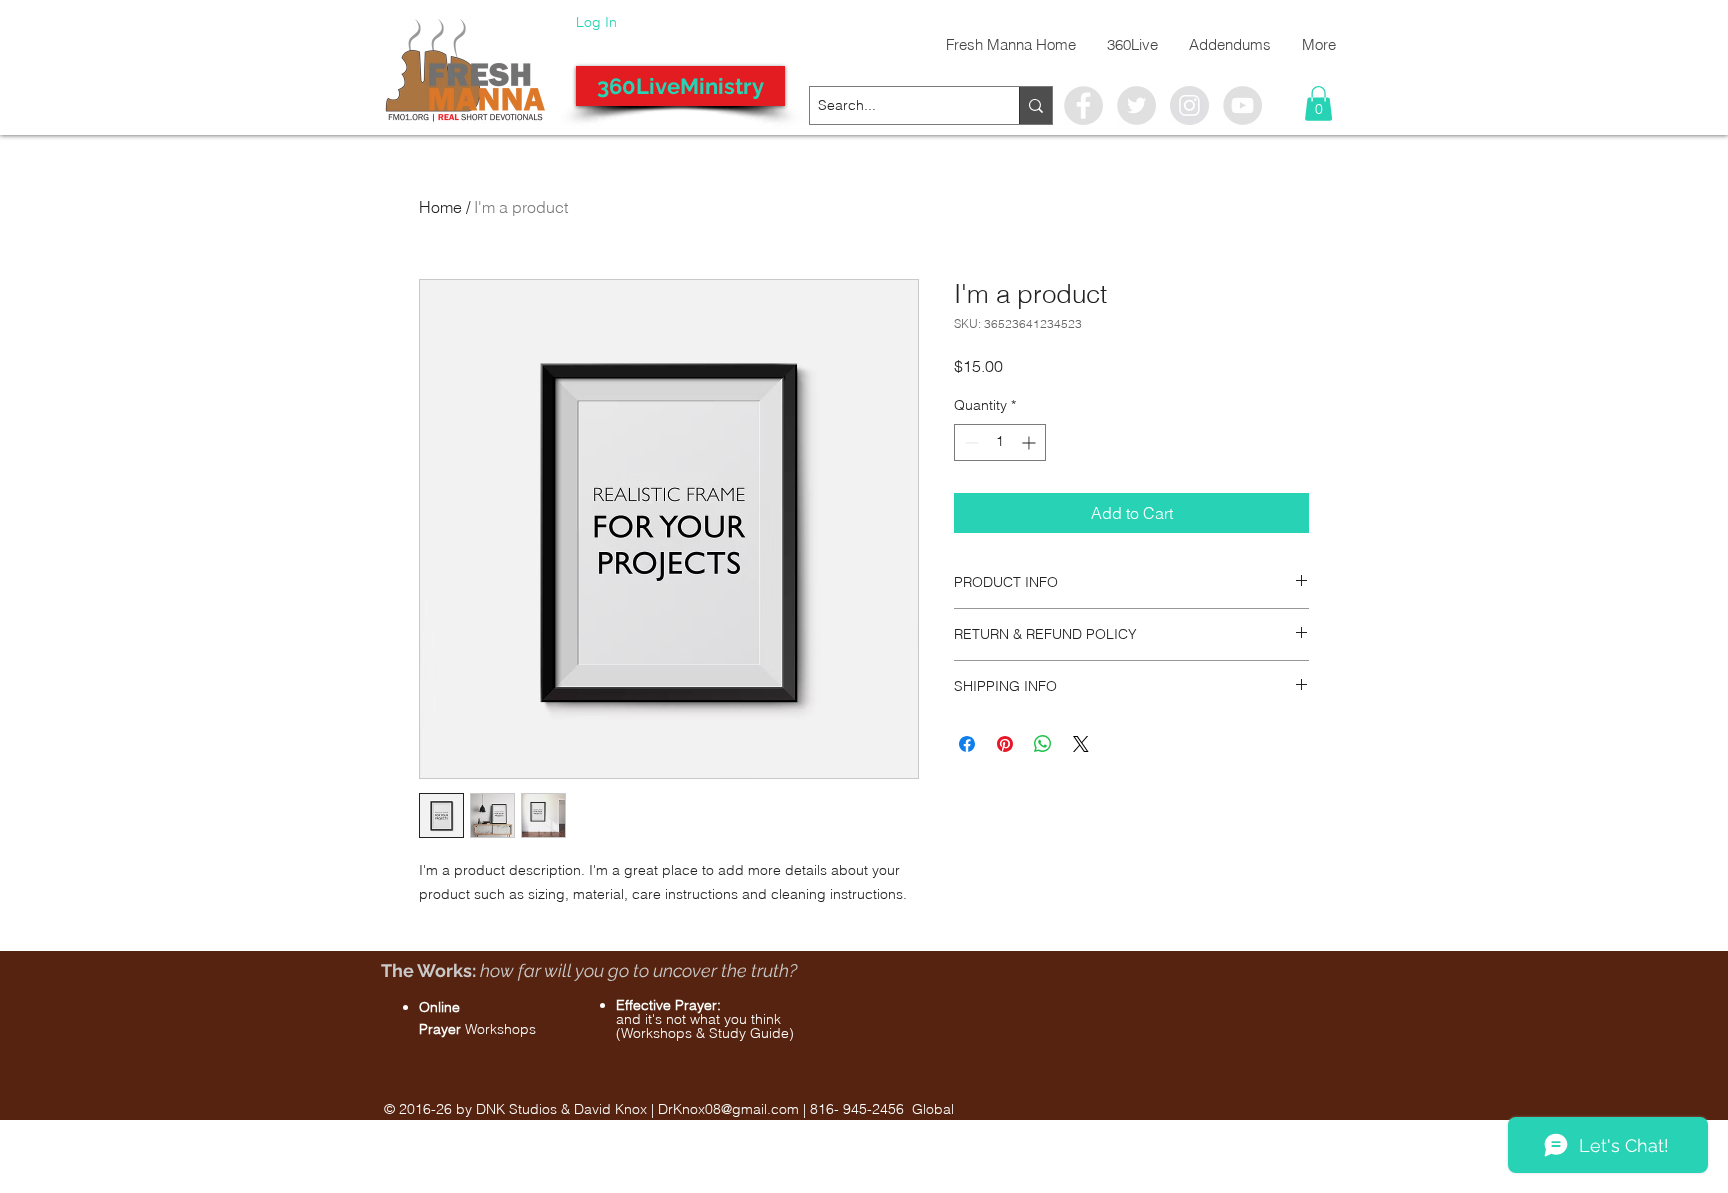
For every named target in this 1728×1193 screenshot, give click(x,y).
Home (440, 207)
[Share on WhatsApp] (1043, 744)
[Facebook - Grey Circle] (1083, 105)
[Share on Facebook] (967, 744)
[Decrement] (969, 442)
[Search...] (1035, 105)
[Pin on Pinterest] (1005, 744)
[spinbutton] (1000, 442)
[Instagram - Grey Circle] (1189, 105)
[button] (1318, 103)
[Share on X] (1081, 744)
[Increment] (1030, 442)
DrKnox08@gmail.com (728, 1109)
